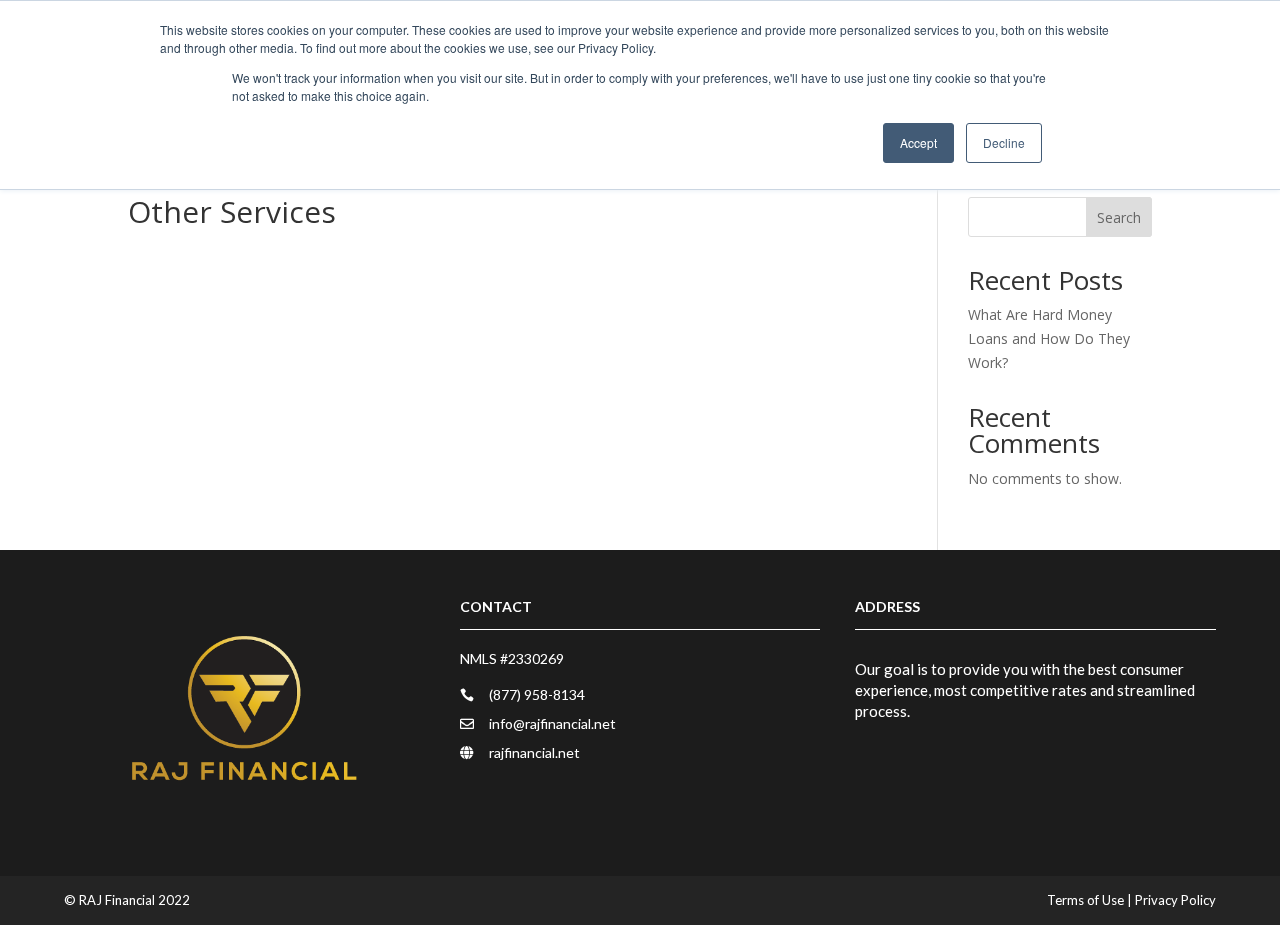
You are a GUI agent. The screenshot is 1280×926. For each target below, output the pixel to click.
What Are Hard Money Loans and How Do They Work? (1049, 338)
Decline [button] (1004, 142)
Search (1119, 217)
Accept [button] (918, 142)
